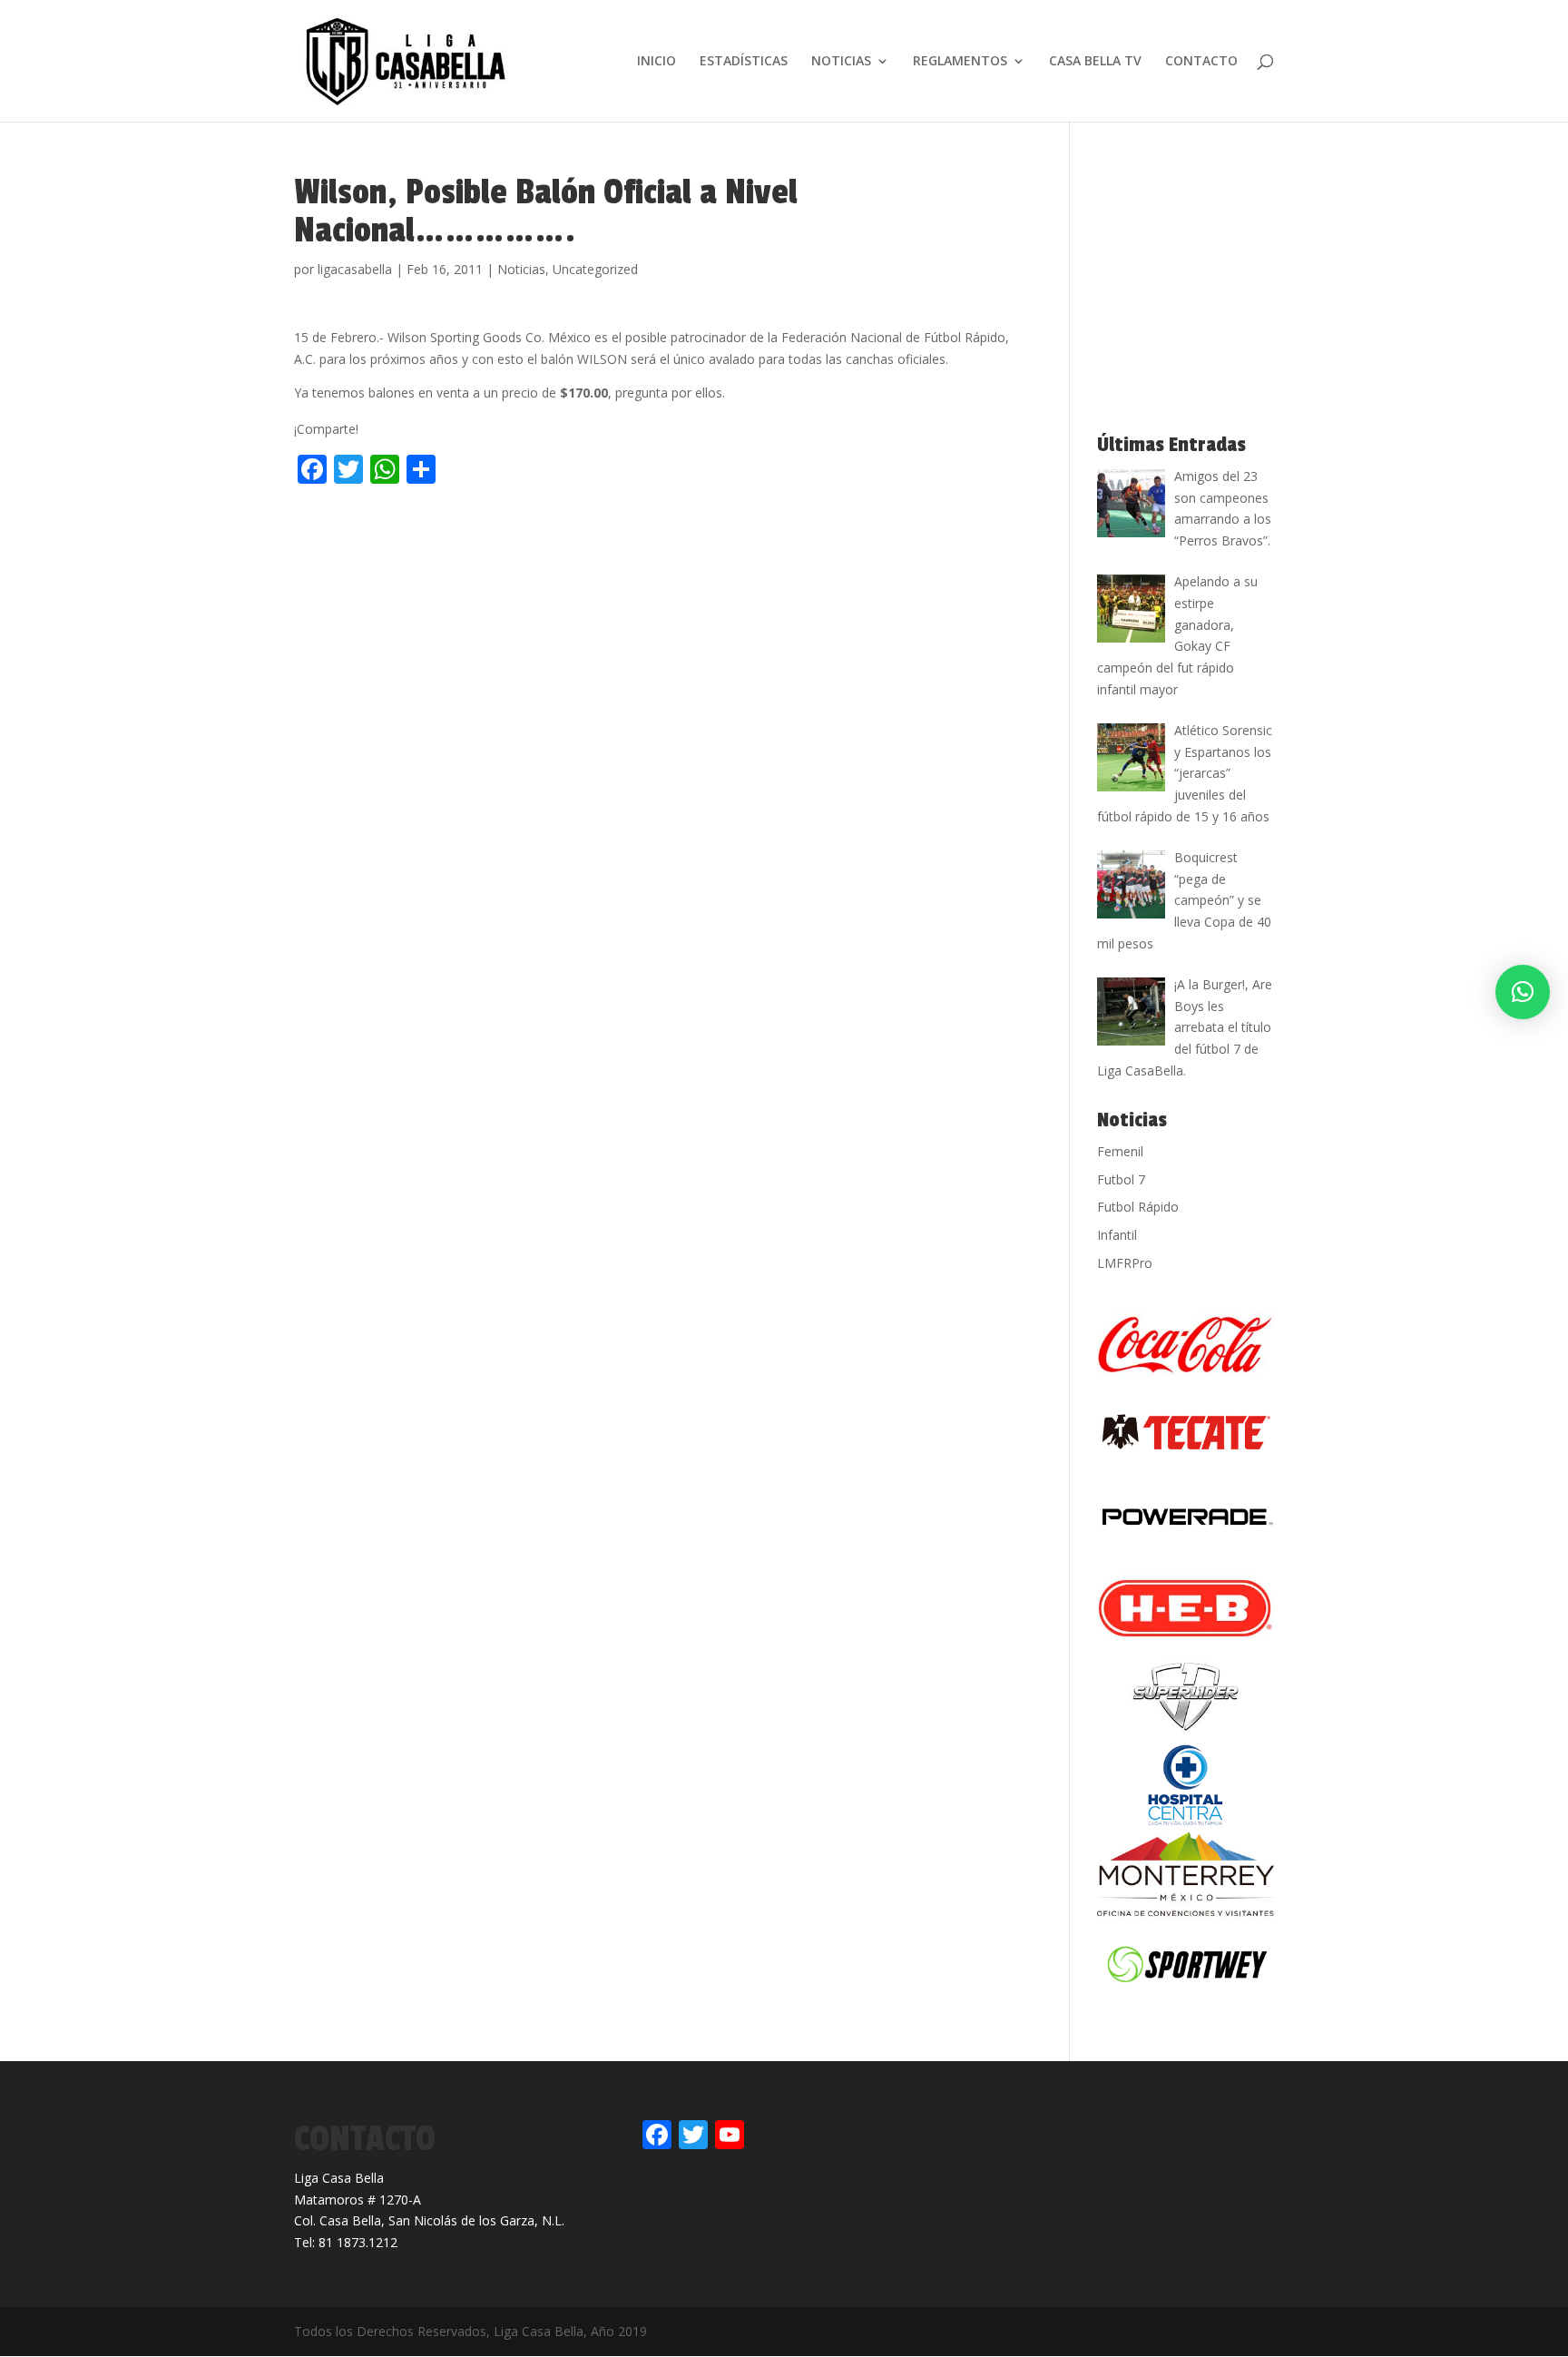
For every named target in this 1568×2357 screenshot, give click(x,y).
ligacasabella (355, 269)
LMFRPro (1125, 1263)
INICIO (657, 62)
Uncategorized (595, 269)
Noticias (521, 269)
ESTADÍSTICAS (744, 62)
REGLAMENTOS (960, 62)
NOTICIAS (841, 62)
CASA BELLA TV (1095, 62)
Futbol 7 (1121, 1179)
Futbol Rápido (1138, 1207)
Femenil (1120, 1151)
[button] (1523, 992)
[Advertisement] (506, 529)
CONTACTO (1201, 62)
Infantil (1117, 1235)
